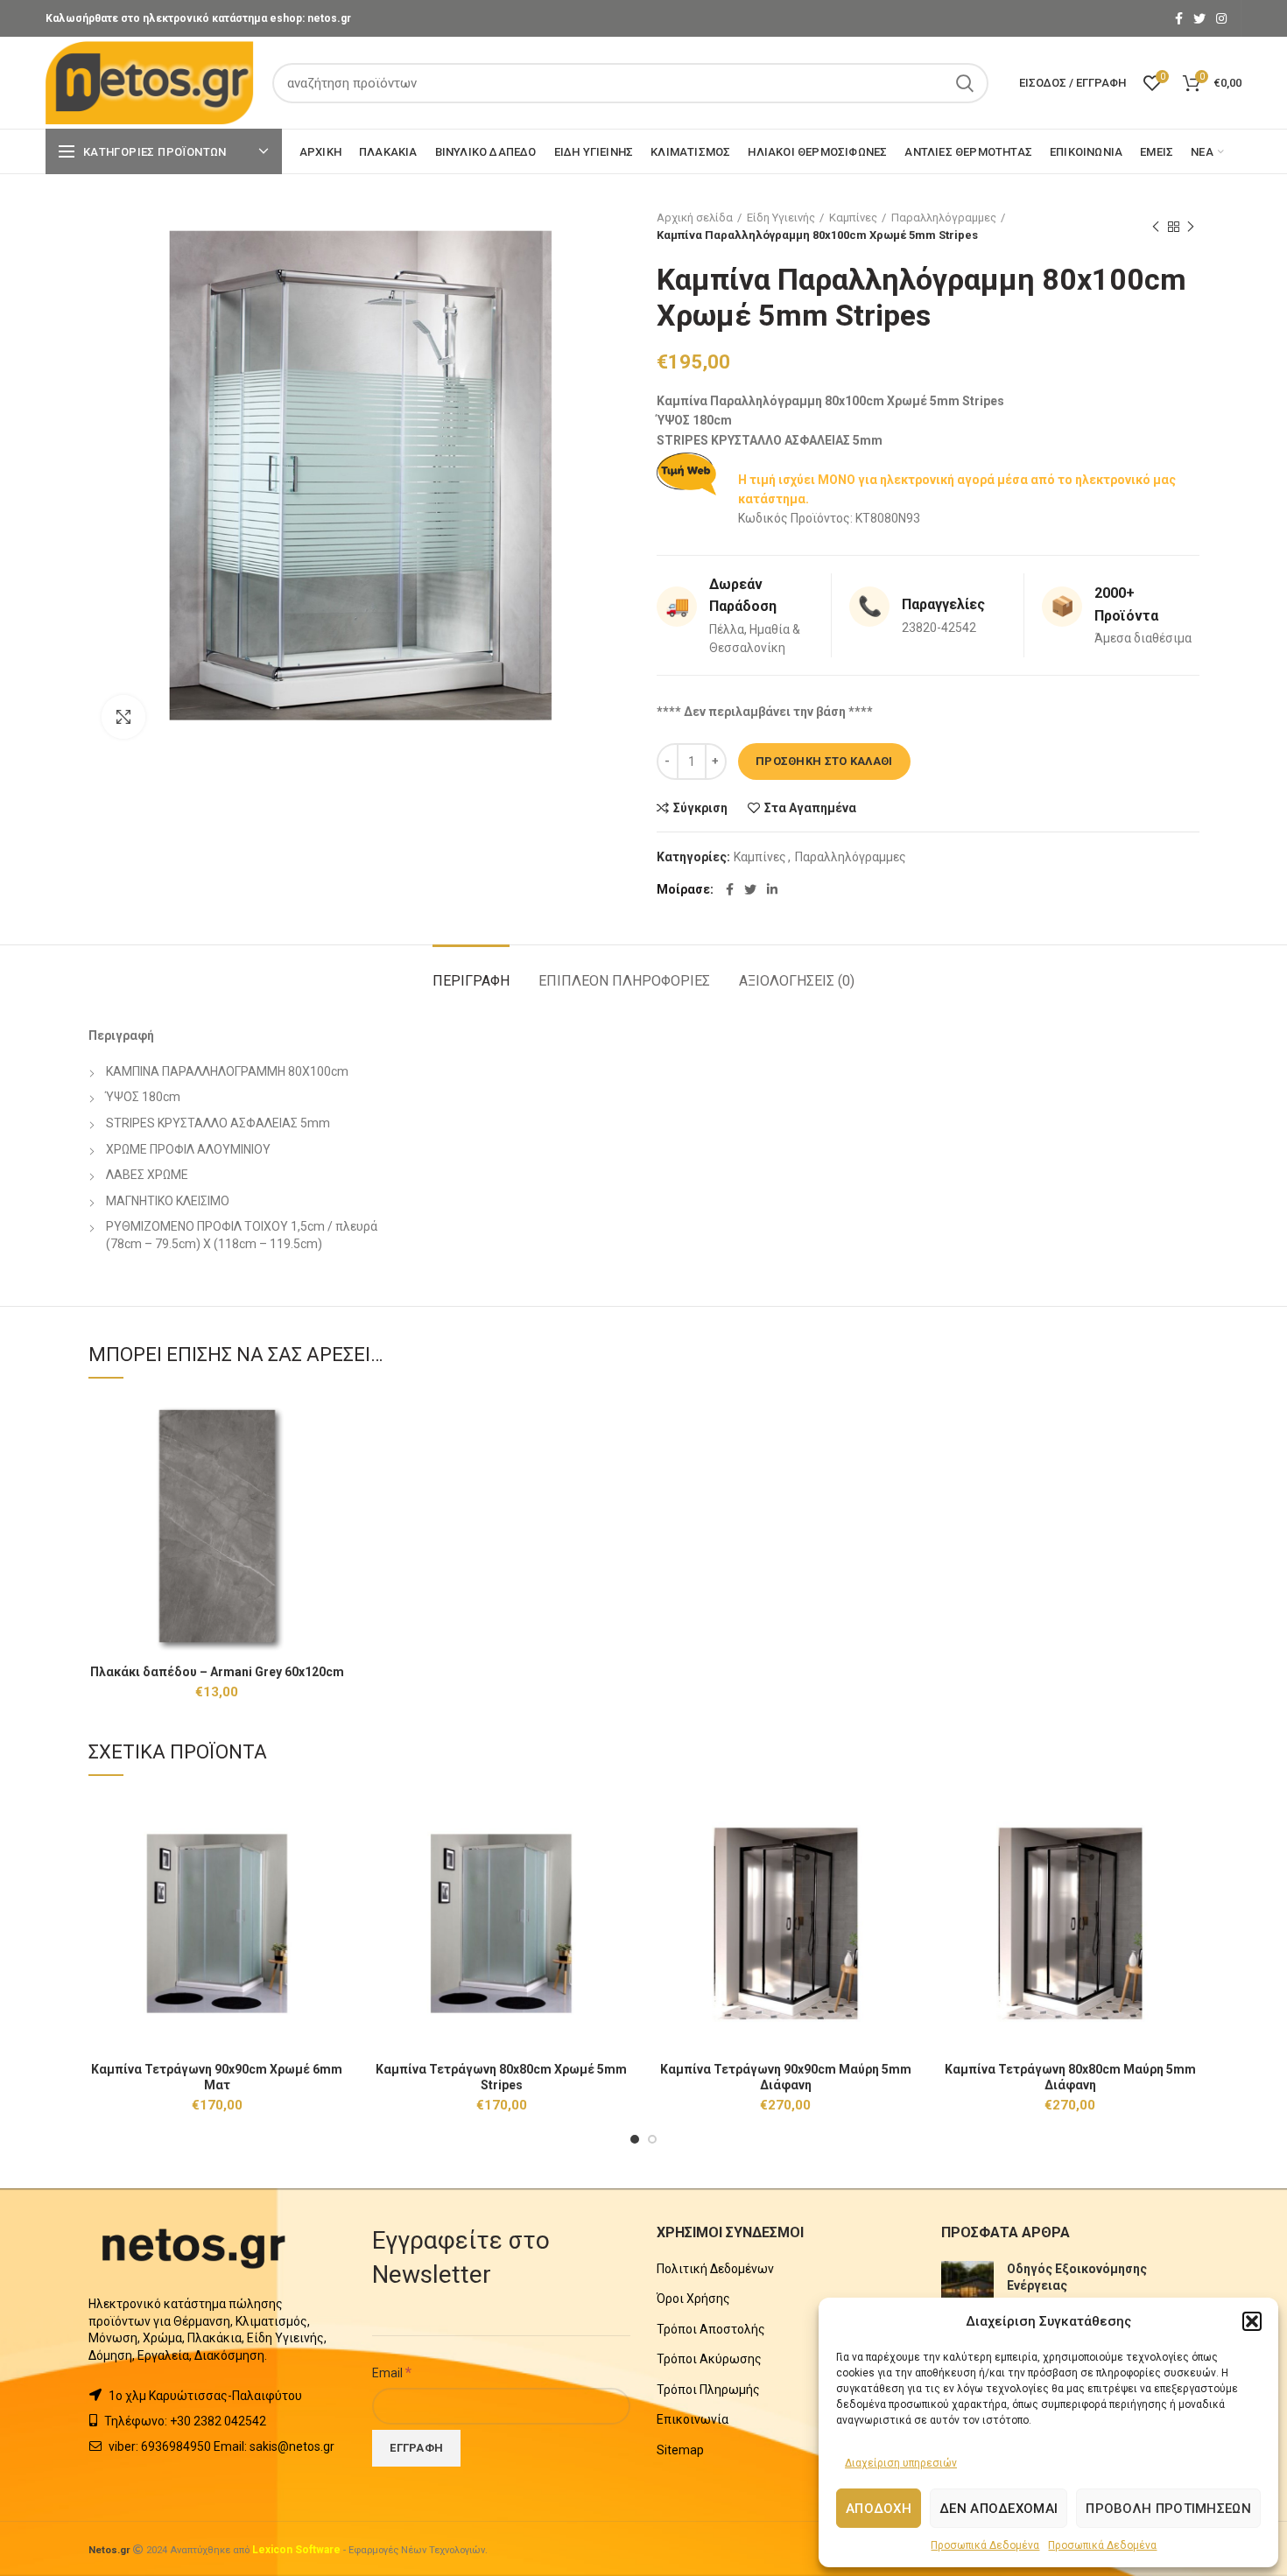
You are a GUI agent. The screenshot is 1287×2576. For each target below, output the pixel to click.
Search (965, 83)
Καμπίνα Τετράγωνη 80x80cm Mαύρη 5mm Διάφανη (1070, 2077)
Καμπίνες (853, 218)
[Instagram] (1221, 18)
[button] (1252, 2321)
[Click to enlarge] (123, 717)
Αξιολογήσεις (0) (797, 981)
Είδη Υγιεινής (781, 218)
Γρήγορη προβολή (333, 1465)
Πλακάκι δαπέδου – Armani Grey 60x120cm (217, 1672)
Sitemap (680, 2450)
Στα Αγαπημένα (810, 808)
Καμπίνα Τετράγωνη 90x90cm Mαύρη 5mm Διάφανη (786, 2077)
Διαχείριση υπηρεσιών (901, 2463)
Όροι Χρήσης (693, 2299)
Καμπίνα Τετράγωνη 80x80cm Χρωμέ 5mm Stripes (501, 2077)
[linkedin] (772, 889)
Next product (1191, 227)
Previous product (1156, 227)
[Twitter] (1199, 18)
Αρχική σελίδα (695, 218)
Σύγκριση (700, 808)
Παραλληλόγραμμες (944, 218)
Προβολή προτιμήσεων (1168, 2509)
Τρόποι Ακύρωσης (709, 2359)
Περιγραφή (471, 981)
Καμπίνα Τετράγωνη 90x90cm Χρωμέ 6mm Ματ (217, 2077)
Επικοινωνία (693, 2419)
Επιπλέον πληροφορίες (624, 981)
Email (392, 2372)
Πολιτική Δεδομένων (715, 2269)
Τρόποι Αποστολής (711, 2329)
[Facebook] (1179, 18)
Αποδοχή (879, 2509)
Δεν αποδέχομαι (999, 2509)
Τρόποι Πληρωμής (708, 2390)
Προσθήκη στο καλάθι (824, 761)
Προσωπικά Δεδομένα (985, 2545)
